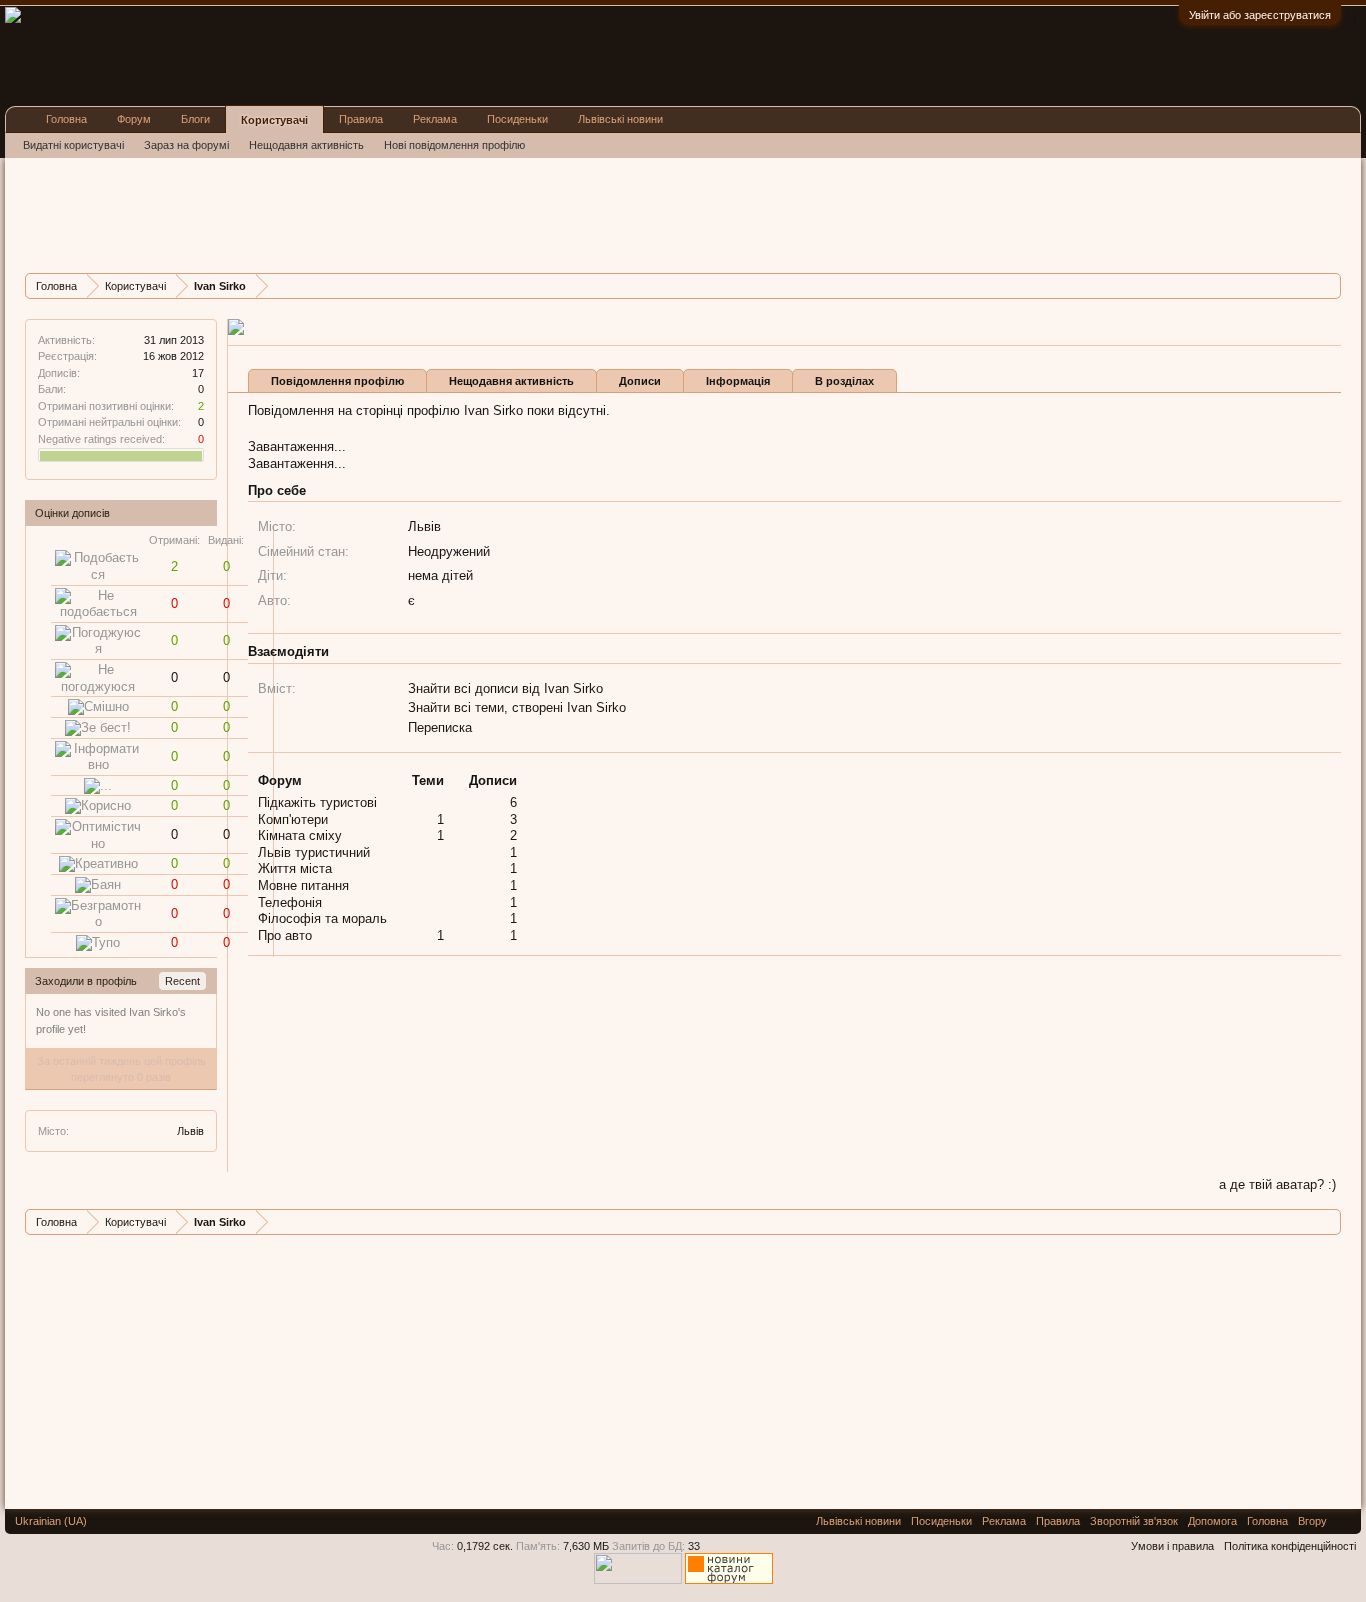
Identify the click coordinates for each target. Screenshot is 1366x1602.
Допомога (1212, 1521)
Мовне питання (303, 885)
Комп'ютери (293, 819)
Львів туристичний (314, 852)
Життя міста (295, 868)
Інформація (738, 381)
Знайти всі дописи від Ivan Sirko (505, 688)
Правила (361, 119)
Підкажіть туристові (317, 802)
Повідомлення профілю (337, 381)
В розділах (844, 381)
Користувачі (274, 120)
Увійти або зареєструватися (1260, 15)
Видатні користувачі (73, 145)
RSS (1344, 1521)
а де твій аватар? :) (1277, 1184)
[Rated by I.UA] (638, 1580)
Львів (190, 1131)
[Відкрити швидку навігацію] (1328, 285)
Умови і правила (1172, 1546)
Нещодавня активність (511, 381)
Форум (134, 119)
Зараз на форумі (186, 145)
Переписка (440, 727)
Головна (66, 119)
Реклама (435, 119)
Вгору (1312, 1521)
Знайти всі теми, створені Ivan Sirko (517, 707)
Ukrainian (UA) (51, 1521)
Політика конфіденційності (1290, 1546)
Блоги (195, 119)
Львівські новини (620, 119)
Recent (182, 981)
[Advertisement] (389, 213)
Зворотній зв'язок (1134, 1521)
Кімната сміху (300, 835)
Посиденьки (517, 119)
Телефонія (290, 902)
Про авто (285, 935)
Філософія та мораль (322, 918)
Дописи (640, 381)
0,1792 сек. (485, 1546)
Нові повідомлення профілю (454, 145)
